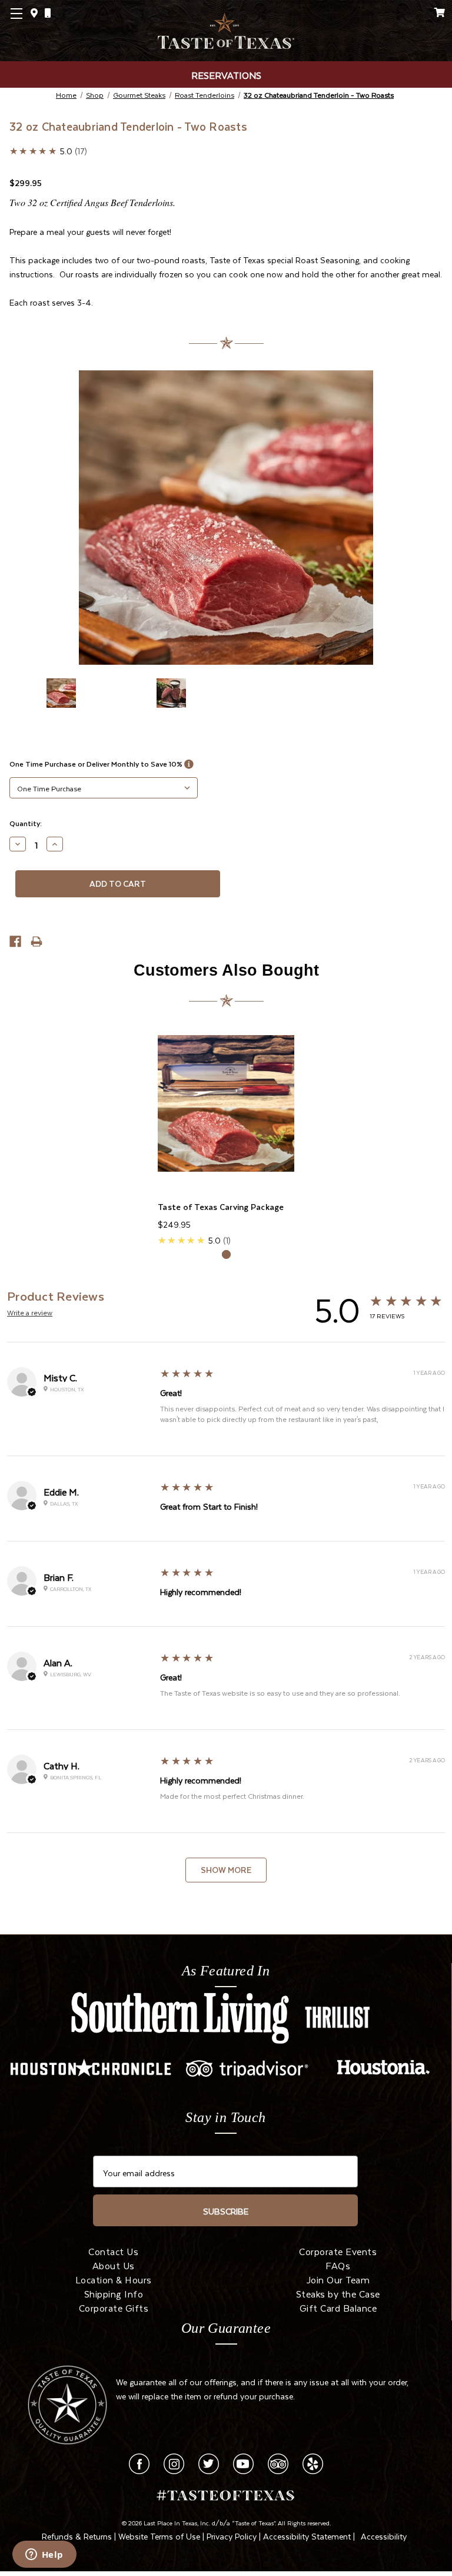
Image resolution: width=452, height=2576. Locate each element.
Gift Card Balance (338, 2307)
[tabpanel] (226, 1130)
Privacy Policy (232, 2535)
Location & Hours (114, 2279)
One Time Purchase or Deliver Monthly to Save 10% (97, 764)
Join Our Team (338, 2279)
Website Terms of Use (159, 2535)
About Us (114, 2265)
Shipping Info (114, 2293)
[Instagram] (174, 2461)
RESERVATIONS (226, 74)
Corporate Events (338, 2250)
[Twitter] (209, 2461)
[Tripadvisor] (278, 2461)
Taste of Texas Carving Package (221, 1207)
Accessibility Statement (307, 2535)
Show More (226, 1870)
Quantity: (26, 823)
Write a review (30, 1312)
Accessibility (384, 2535)
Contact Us (113, 2250)
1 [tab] (226, 1254)
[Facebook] (139, 2461)
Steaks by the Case (338, 2293)
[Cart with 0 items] (440, 12)
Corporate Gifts (114, 2307)
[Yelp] (313, 2461)
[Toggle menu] (31, 31)
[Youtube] (243, 2461)
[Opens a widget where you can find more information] (44, 2555)
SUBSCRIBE (226, 2210)
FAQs (338, 2265)
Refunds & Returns (77, 2535)
